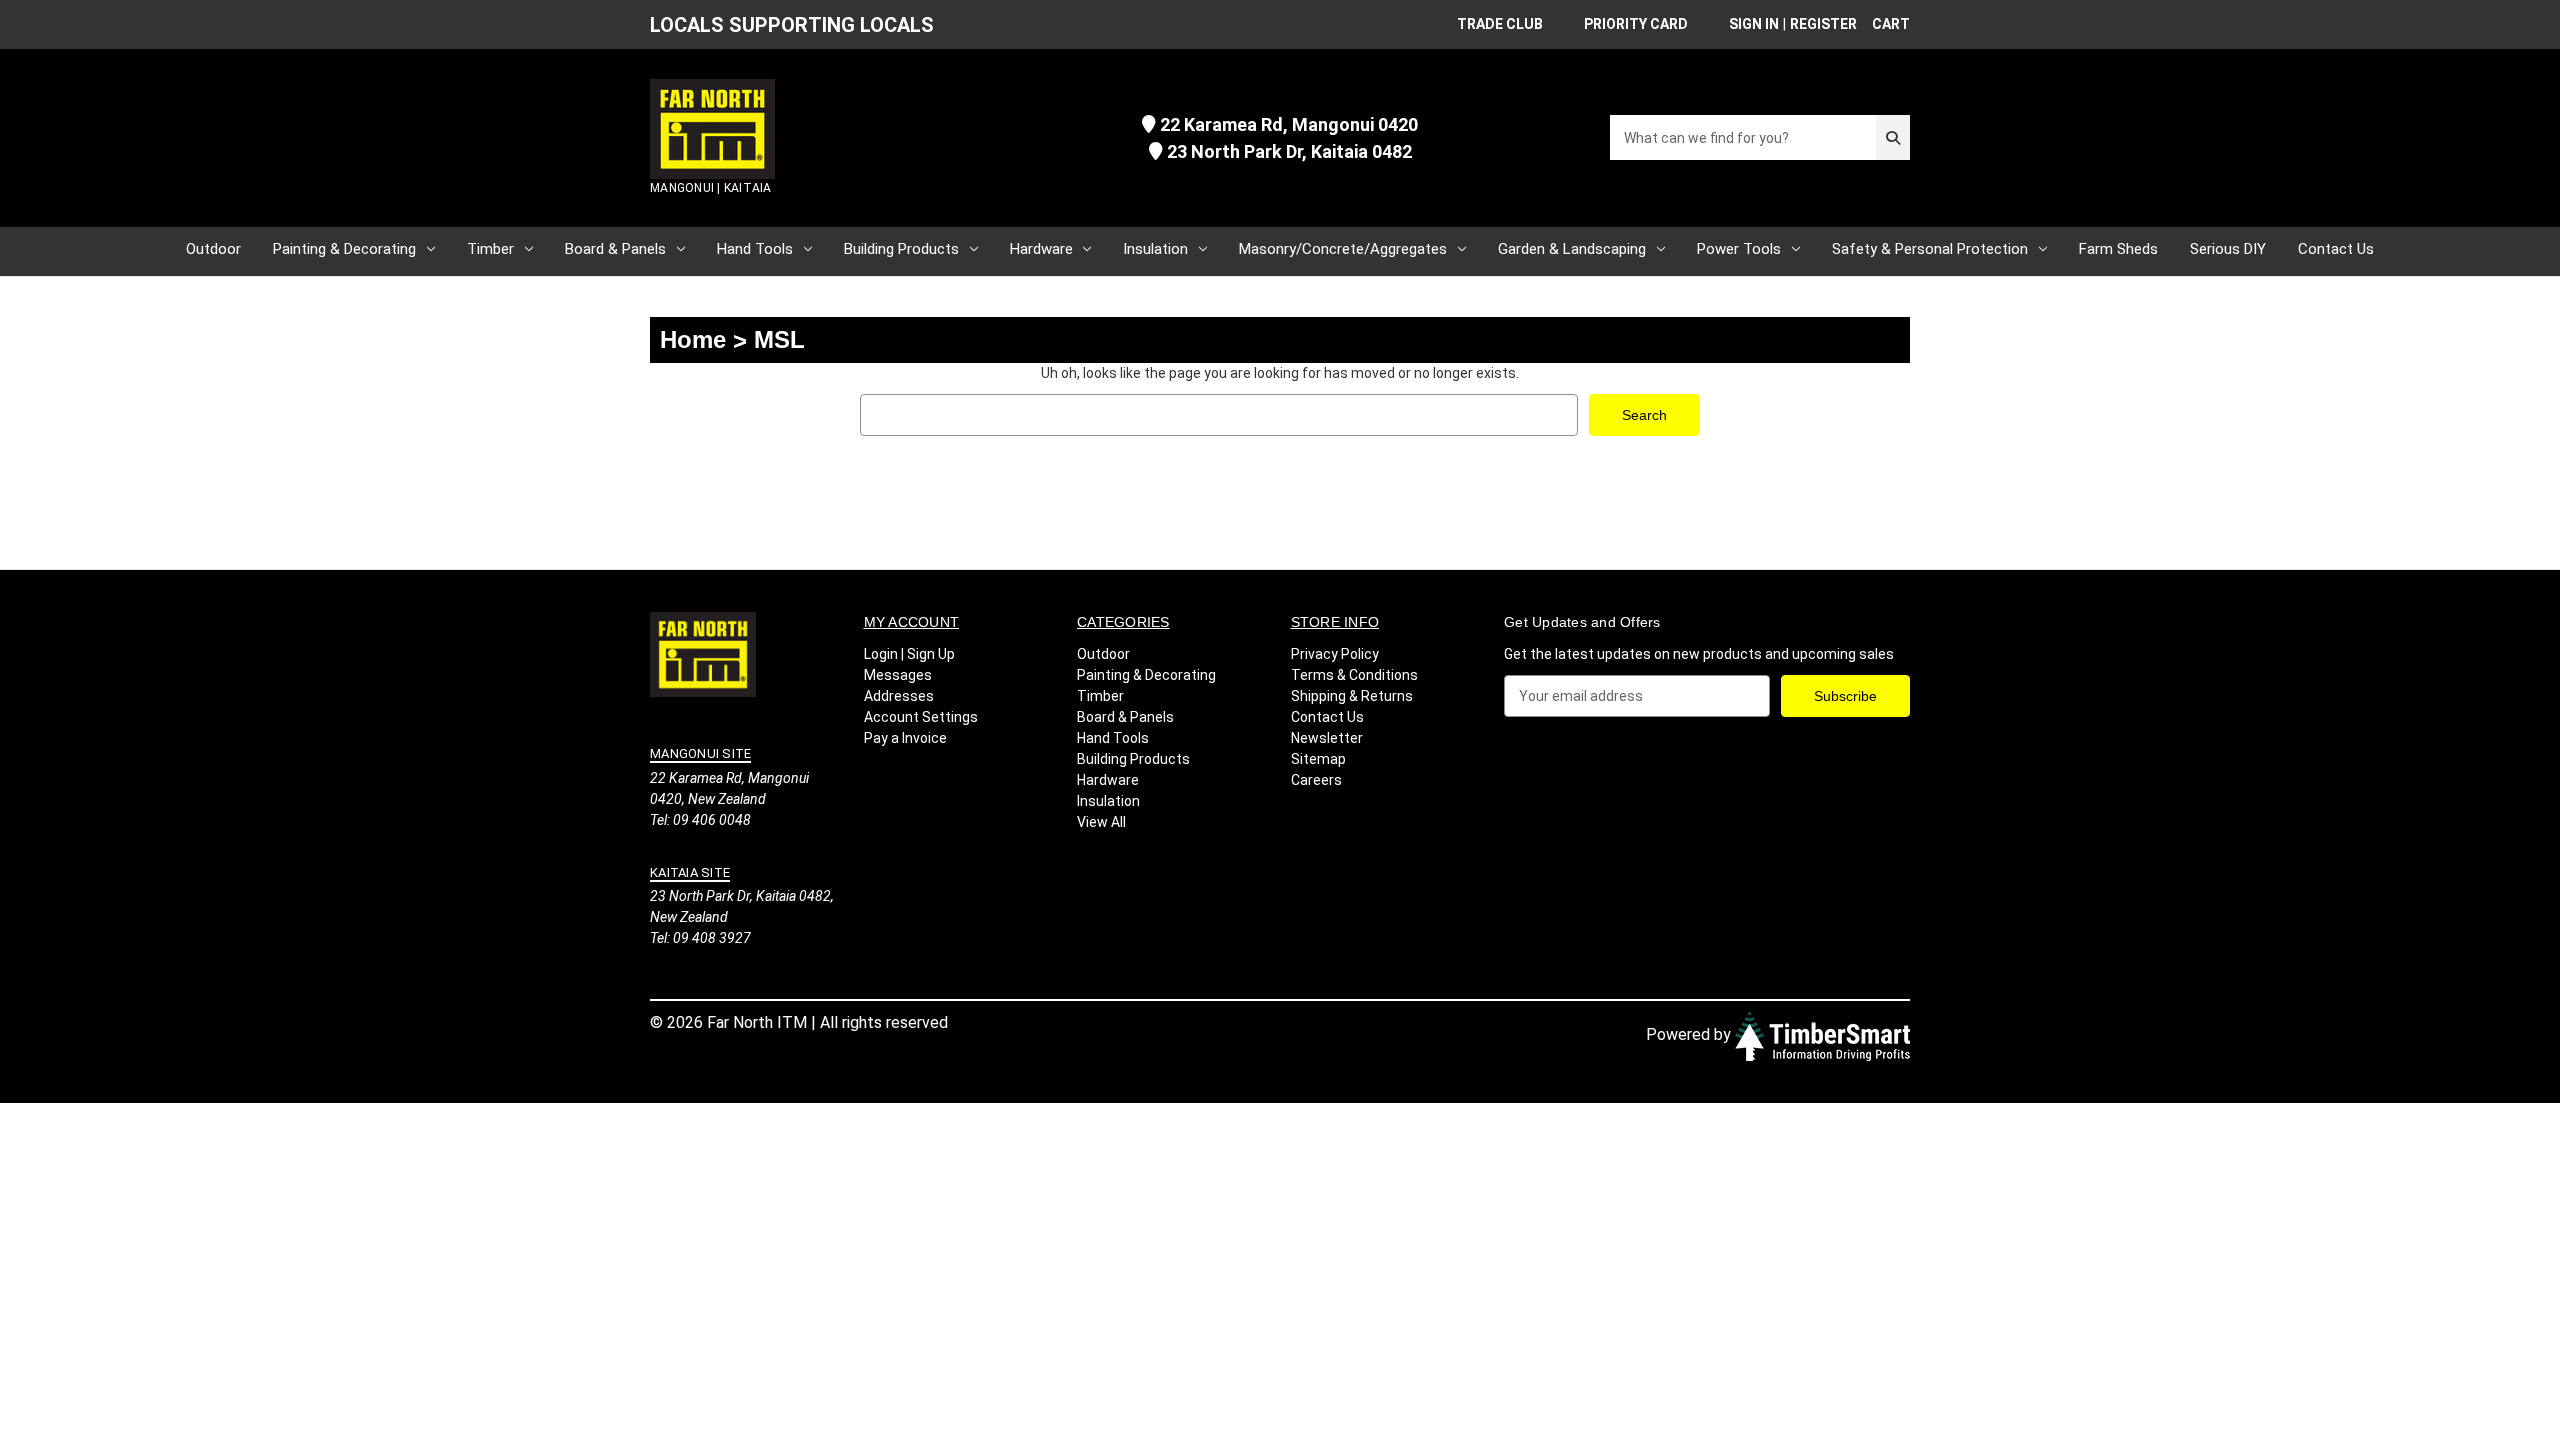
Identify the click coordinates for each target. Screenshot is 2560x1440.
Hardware (1041, 249)
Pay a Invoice (905, 738)
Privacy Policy (1335, 654)
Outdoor (213, 249)
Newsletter (1327, 738)
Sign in (1754, 24)
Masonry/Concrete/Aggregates (1343, 249)
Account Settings (921, 717)
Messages (898, 675)
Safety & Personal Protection (1930, 249)
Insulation (1155, 249)
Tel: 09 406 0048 (700, 820)
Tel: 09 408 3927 (700, 938)
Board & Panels (615, 249)
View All (1101, 822)
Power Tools (1739, 249)
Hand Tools (755, 249)
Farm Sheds (2118, 249)
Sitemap (1318, 759)
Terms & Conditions (1354, 675)
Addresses (899, 696)
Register (1823, 24)
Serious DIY (2228, 249)
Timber (490, 249)
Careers (1316, 780)
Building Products (901, 249)
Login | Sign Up (909, 654)
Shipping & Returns (1352, 696)
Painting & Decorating (344, 249)
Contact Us (2336, 249)
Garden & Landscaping (1572, 249)
